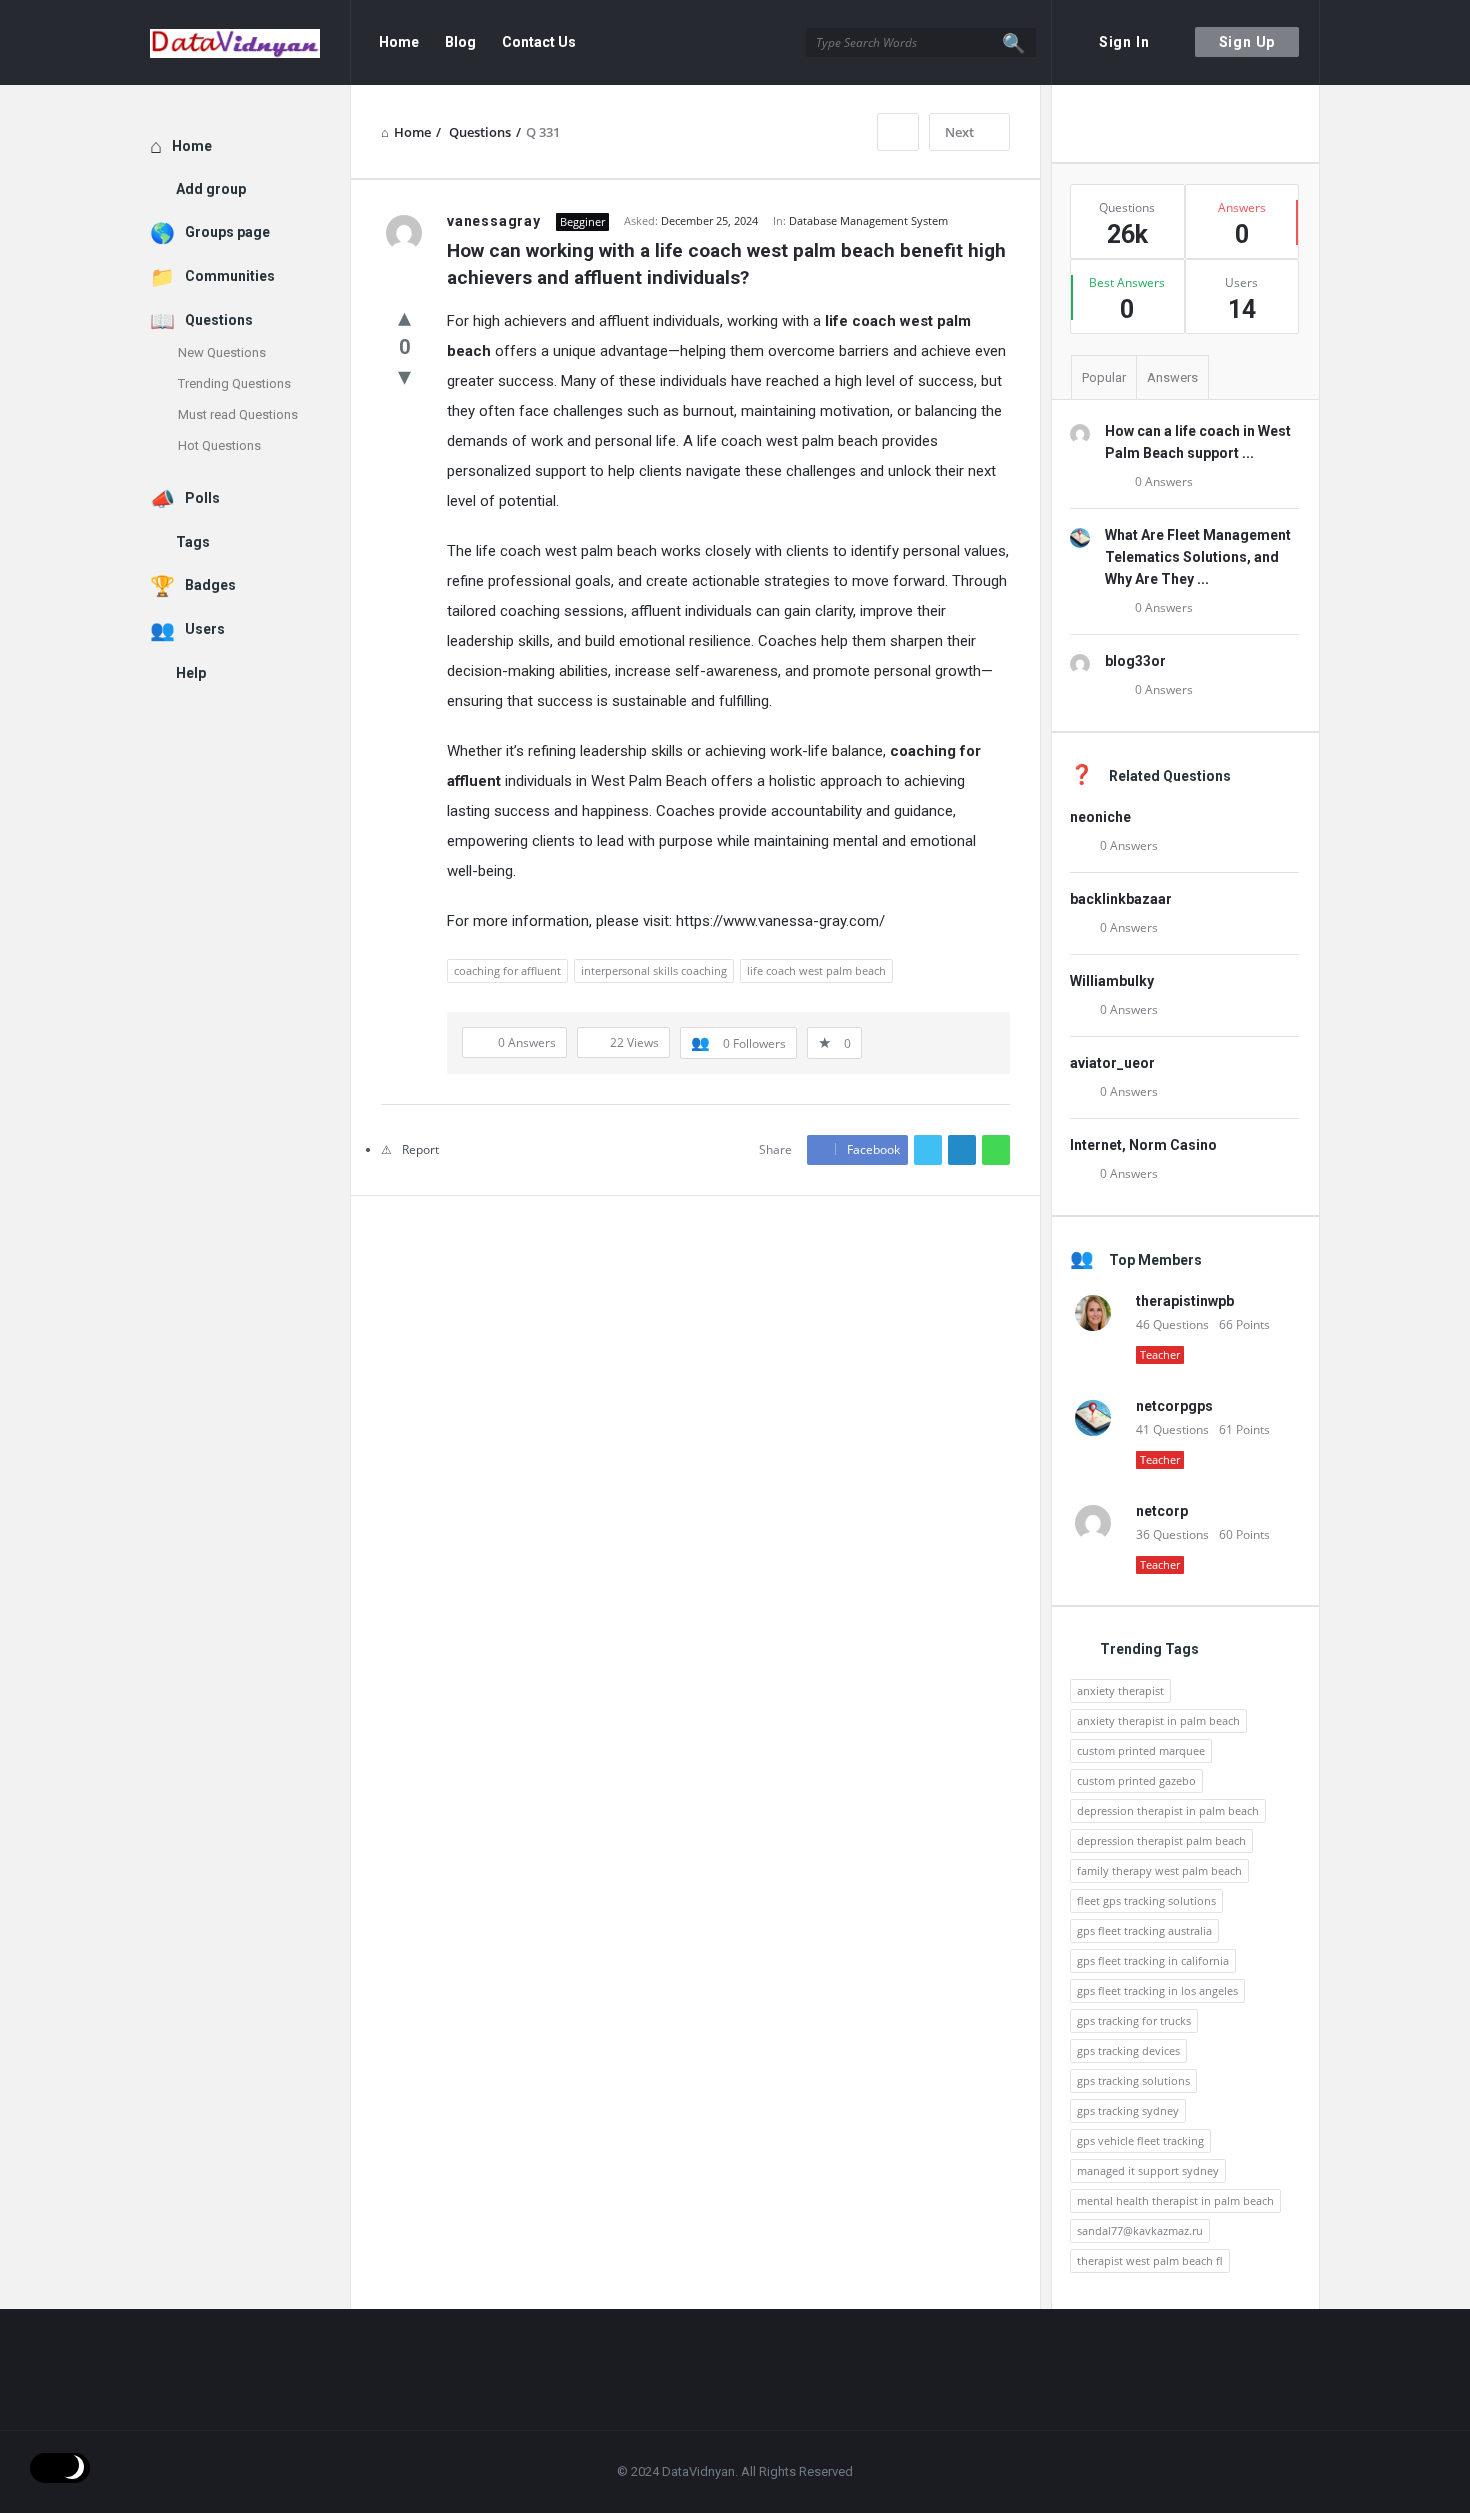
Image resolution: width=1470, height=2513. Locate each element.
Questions (219, 320)
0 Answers (1164, 481)
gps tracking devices (1128, 2050)
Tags (193, 542)
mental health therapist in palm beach (1175, 2200)
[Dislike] (404, 375)
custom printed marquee (1141, 1750)
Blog (460, 42)
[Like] (404, 316)
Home (399, 42)
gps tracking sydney (1128, 2110)
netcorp (1162, 1511)
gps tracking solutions (1133, 2080)
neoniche (1100, 817)
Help (191, 673)
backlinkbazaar (1121, 899)
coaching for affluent (507, 970)
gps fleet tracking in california (1153, 1960)
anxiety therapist (1120, 1690)
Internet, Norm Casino (1143, 1145)
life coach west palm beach (816, 970)
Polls (202, 498)
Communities (230, 276)
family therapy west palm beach (1159, 1870)
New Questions (222, 352)
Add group (211, 189)
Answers (1172, 377)
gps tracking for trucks (1134, 2020)
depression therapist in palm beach (1168, 1810)
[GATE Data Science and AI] (250, 42)
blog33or (1135, 661)
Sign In (1124, 42)
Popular (1104, 377)
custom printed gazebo (1136, 1780)
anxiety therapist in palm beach (1158, 1720)
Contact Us (539, 42)
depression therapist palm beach (1161, 1840)
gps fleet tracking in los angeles (1157, 1990)
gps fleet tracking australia (1144, 1930)
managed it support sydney (1148, 2170)
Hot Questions (219, 445)
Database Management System (868, 220)
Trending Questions (234, 383)
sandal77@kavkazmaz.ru (1140, 2230)
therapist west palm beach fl (1150, 2260)
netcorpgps (1174, 1406)
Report (420, 1149)
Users (205, 629)
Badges (210, 585)
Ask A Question (1184, 122)
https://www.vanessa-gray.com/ (780, 921)
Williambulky (1112, 981)
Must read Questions (238, 414)
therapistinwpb (1185, 1301)
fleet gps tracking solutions (1146, 1900)
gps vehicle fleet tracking (1140, 2140)
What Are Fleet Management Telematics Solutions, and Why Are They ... (1198, 557)
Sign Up (1247, 42)
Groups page (227, 232)
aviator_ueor (1112, 1063)
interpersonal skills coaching (654, 970)
